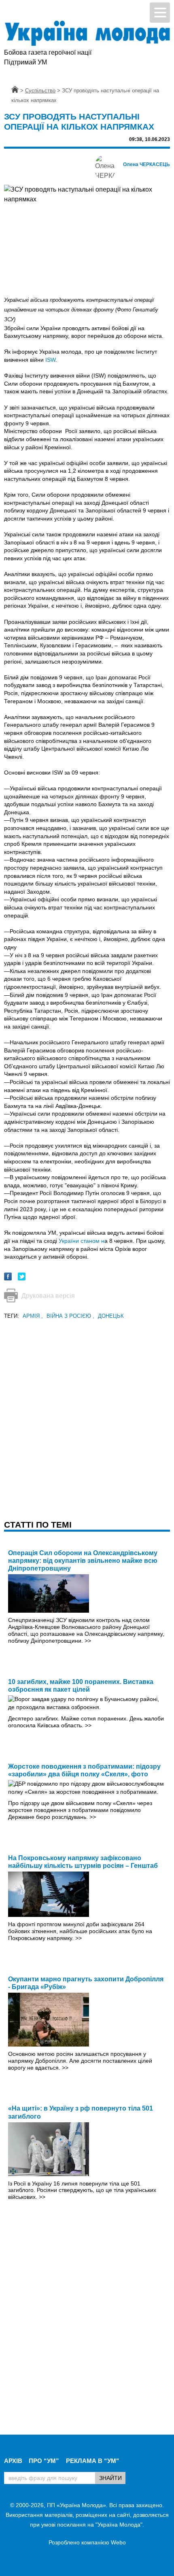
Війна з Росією (70, 1316)
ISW (50, 360)
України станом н (82, 1241)
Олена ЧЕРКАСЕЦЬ (146, 164)
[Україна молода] (87, 33)
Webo (118, 2542)
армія (33, 1316)
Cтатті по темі (38, 1525)
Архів (13, 2461)
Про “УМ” (44, 2461)
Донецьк (111, 1316)
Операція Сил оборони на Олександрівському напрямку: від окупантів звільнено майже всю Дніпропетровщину (83, 1561)
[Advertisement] (87, 1408)
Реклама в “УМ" (92, 2461)
